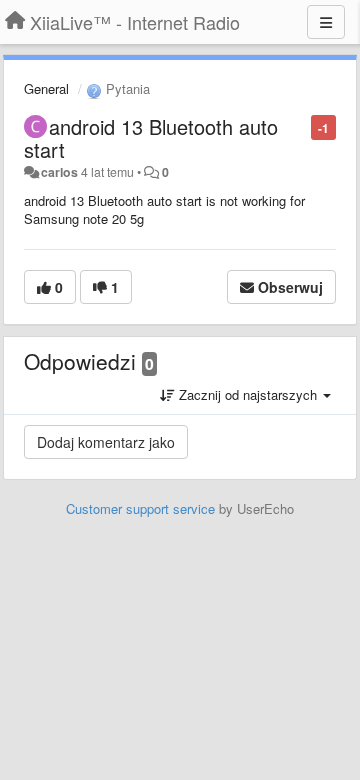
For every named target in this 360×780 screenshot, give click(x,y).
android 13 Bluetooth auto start (151, 138)
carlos (59, 172)
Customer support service (140, 508)
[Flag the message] (300, 126)
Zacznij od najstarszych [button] (248, 394)
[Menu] (326, 22)
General (46, 88)
